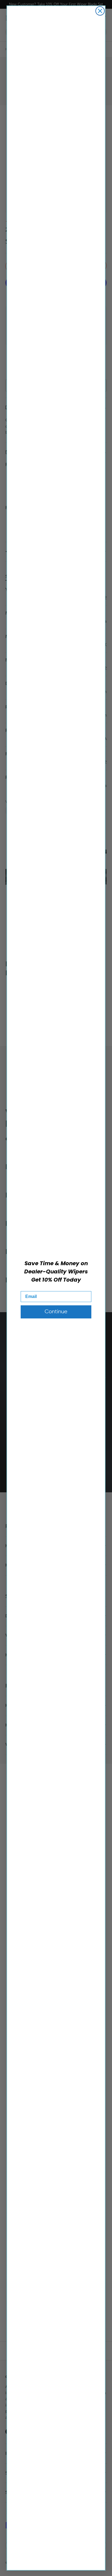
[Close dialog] (100, 11)
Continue (56, 1312)
